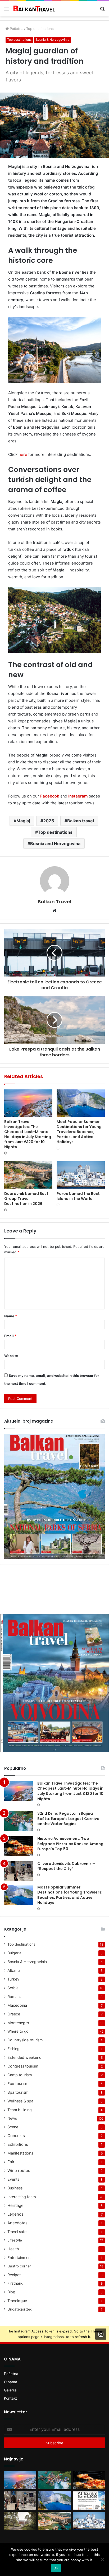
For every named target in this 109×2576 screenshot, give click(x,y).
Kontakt (10, 2398)
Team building (20, 2110)
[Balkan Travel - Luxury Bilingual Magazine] (34, 9)
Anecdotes (17, 2223)
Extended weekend (24, 2057)
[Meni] (7, 11)
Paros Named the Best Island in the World (78, 1196)
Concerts (16, 2136)
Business (15, 2188)
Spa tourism (18, 2092)
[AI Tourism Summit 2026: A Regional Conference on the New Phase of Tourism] (89, 2501)
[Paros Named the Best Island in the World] (81, 1175)
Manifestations (20, 2153)
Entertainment (20, 2258)
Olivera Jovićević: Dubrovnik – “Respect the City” (66, 1866)
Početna (16, 29)
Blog (11, 2292)
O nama (11, 2382)
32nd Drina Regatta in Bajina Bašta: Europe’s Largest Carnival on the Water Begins (69, 1819)
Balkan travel (81, 821)
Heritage (15, 2205)
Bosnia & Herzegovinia (53, 40)
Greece (14, 2014)
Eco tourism (18, 2084)
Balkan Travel (54, 902)
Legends (15, 2214)
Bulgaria (14, 1953)
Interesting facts (22, 2197)
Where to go (18, 2031)
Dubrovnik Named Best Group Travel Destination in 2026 (26, 1199)
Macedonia (17, 2005)
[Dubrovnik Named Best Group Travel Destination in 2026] (28, 1175)
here (22, 454)
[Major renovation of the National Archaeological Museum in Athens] (20, 2521)
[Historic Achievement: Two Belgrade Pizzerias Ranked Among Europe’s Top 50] (19, 1846)
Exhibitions (18, 2144)
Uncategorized (20, 2309)
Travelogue (17, 2301)
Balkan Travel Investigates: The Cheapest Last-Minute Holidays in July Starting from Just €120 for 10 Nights (28, 1134)
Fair (11, 2162)
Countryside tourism (25, 2040)
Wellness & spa (20, 2101)
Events (13, 2179)
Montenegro (18, 2023)
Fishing (13, 2049)
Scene (13, 2127)
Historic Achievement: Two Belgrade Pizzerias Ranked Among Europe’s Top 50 (70, 1844)
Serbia (13, 1988)
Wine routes (19, 2171)
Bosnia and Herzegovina (55, 844)
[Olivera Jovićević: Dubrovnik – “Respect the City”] (19, 1871)
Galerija (10, 2390)
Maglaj (23, 821)
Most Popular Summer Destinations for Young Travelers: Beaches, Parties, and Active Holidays (79, 1132)
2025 (49, 821)
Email (10, 1336)
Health (13, 2249)
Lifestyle (15, 2240)
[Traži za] (102, 11)
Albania (14, 1970)
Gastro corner (19, 2266)
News (12, 2118)
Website (11, 1356)
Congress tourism (23, 2066)
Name (11, 1316)
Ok (56, 2568)
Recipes (14, 2275)
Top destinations (40, 29)
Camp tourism (20, 2075)
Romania (15, 1997)
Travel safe (17, 2232)
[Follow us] (101, 2334)
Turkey (13, 1979)
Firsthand (15, 2283)
